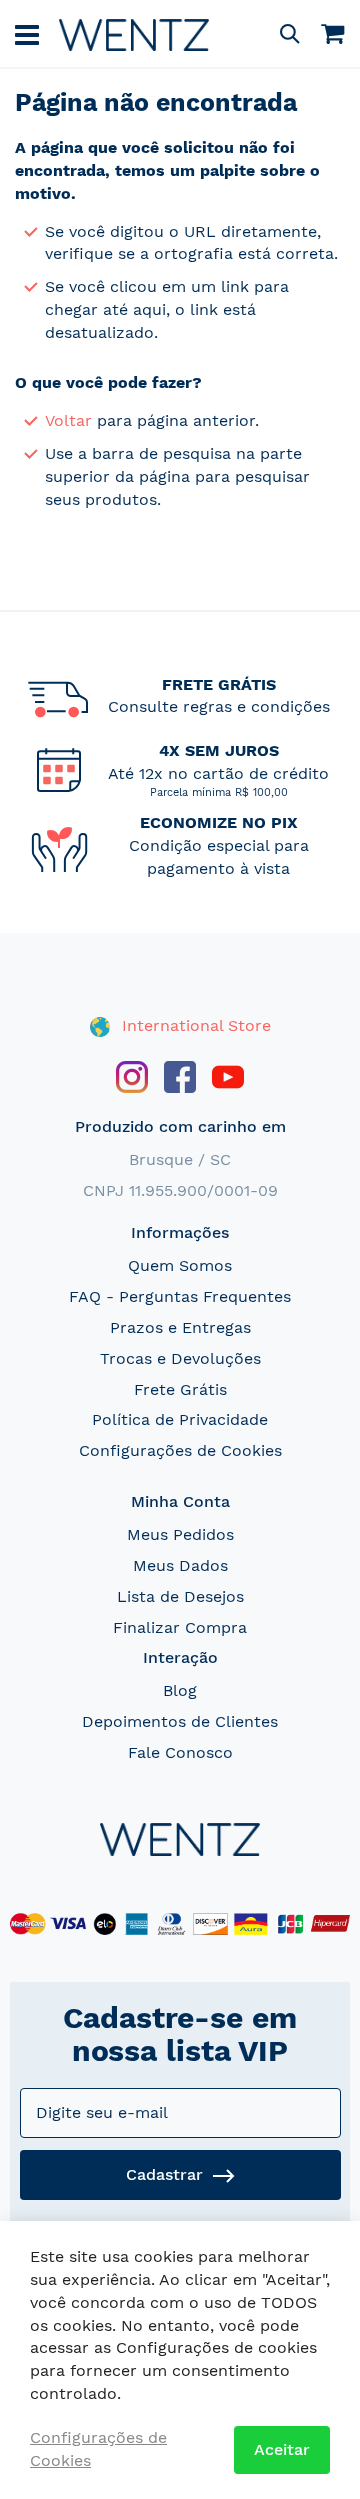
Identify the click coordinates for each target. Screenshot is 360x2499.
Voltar (68, 420)
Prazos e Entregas (180, 1327)
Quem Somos (180, 1265)
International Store (194, 1025)
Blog (180, 1690)
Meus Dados (180, 1565)
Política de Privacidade (180, 1419)
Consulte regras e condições (219, 706)
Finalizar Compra (180, 1627)
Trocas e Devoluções (180, 1358)
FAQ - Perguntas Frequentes (180, 1296)
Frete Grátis (180, 1389)
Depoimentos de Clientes (180, 1721)
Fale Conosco (180, 1752)
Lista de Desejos (180, 1596)
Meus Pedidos (180, 1534)
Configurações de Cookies (180, 1450)
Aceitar (282, 2449)
